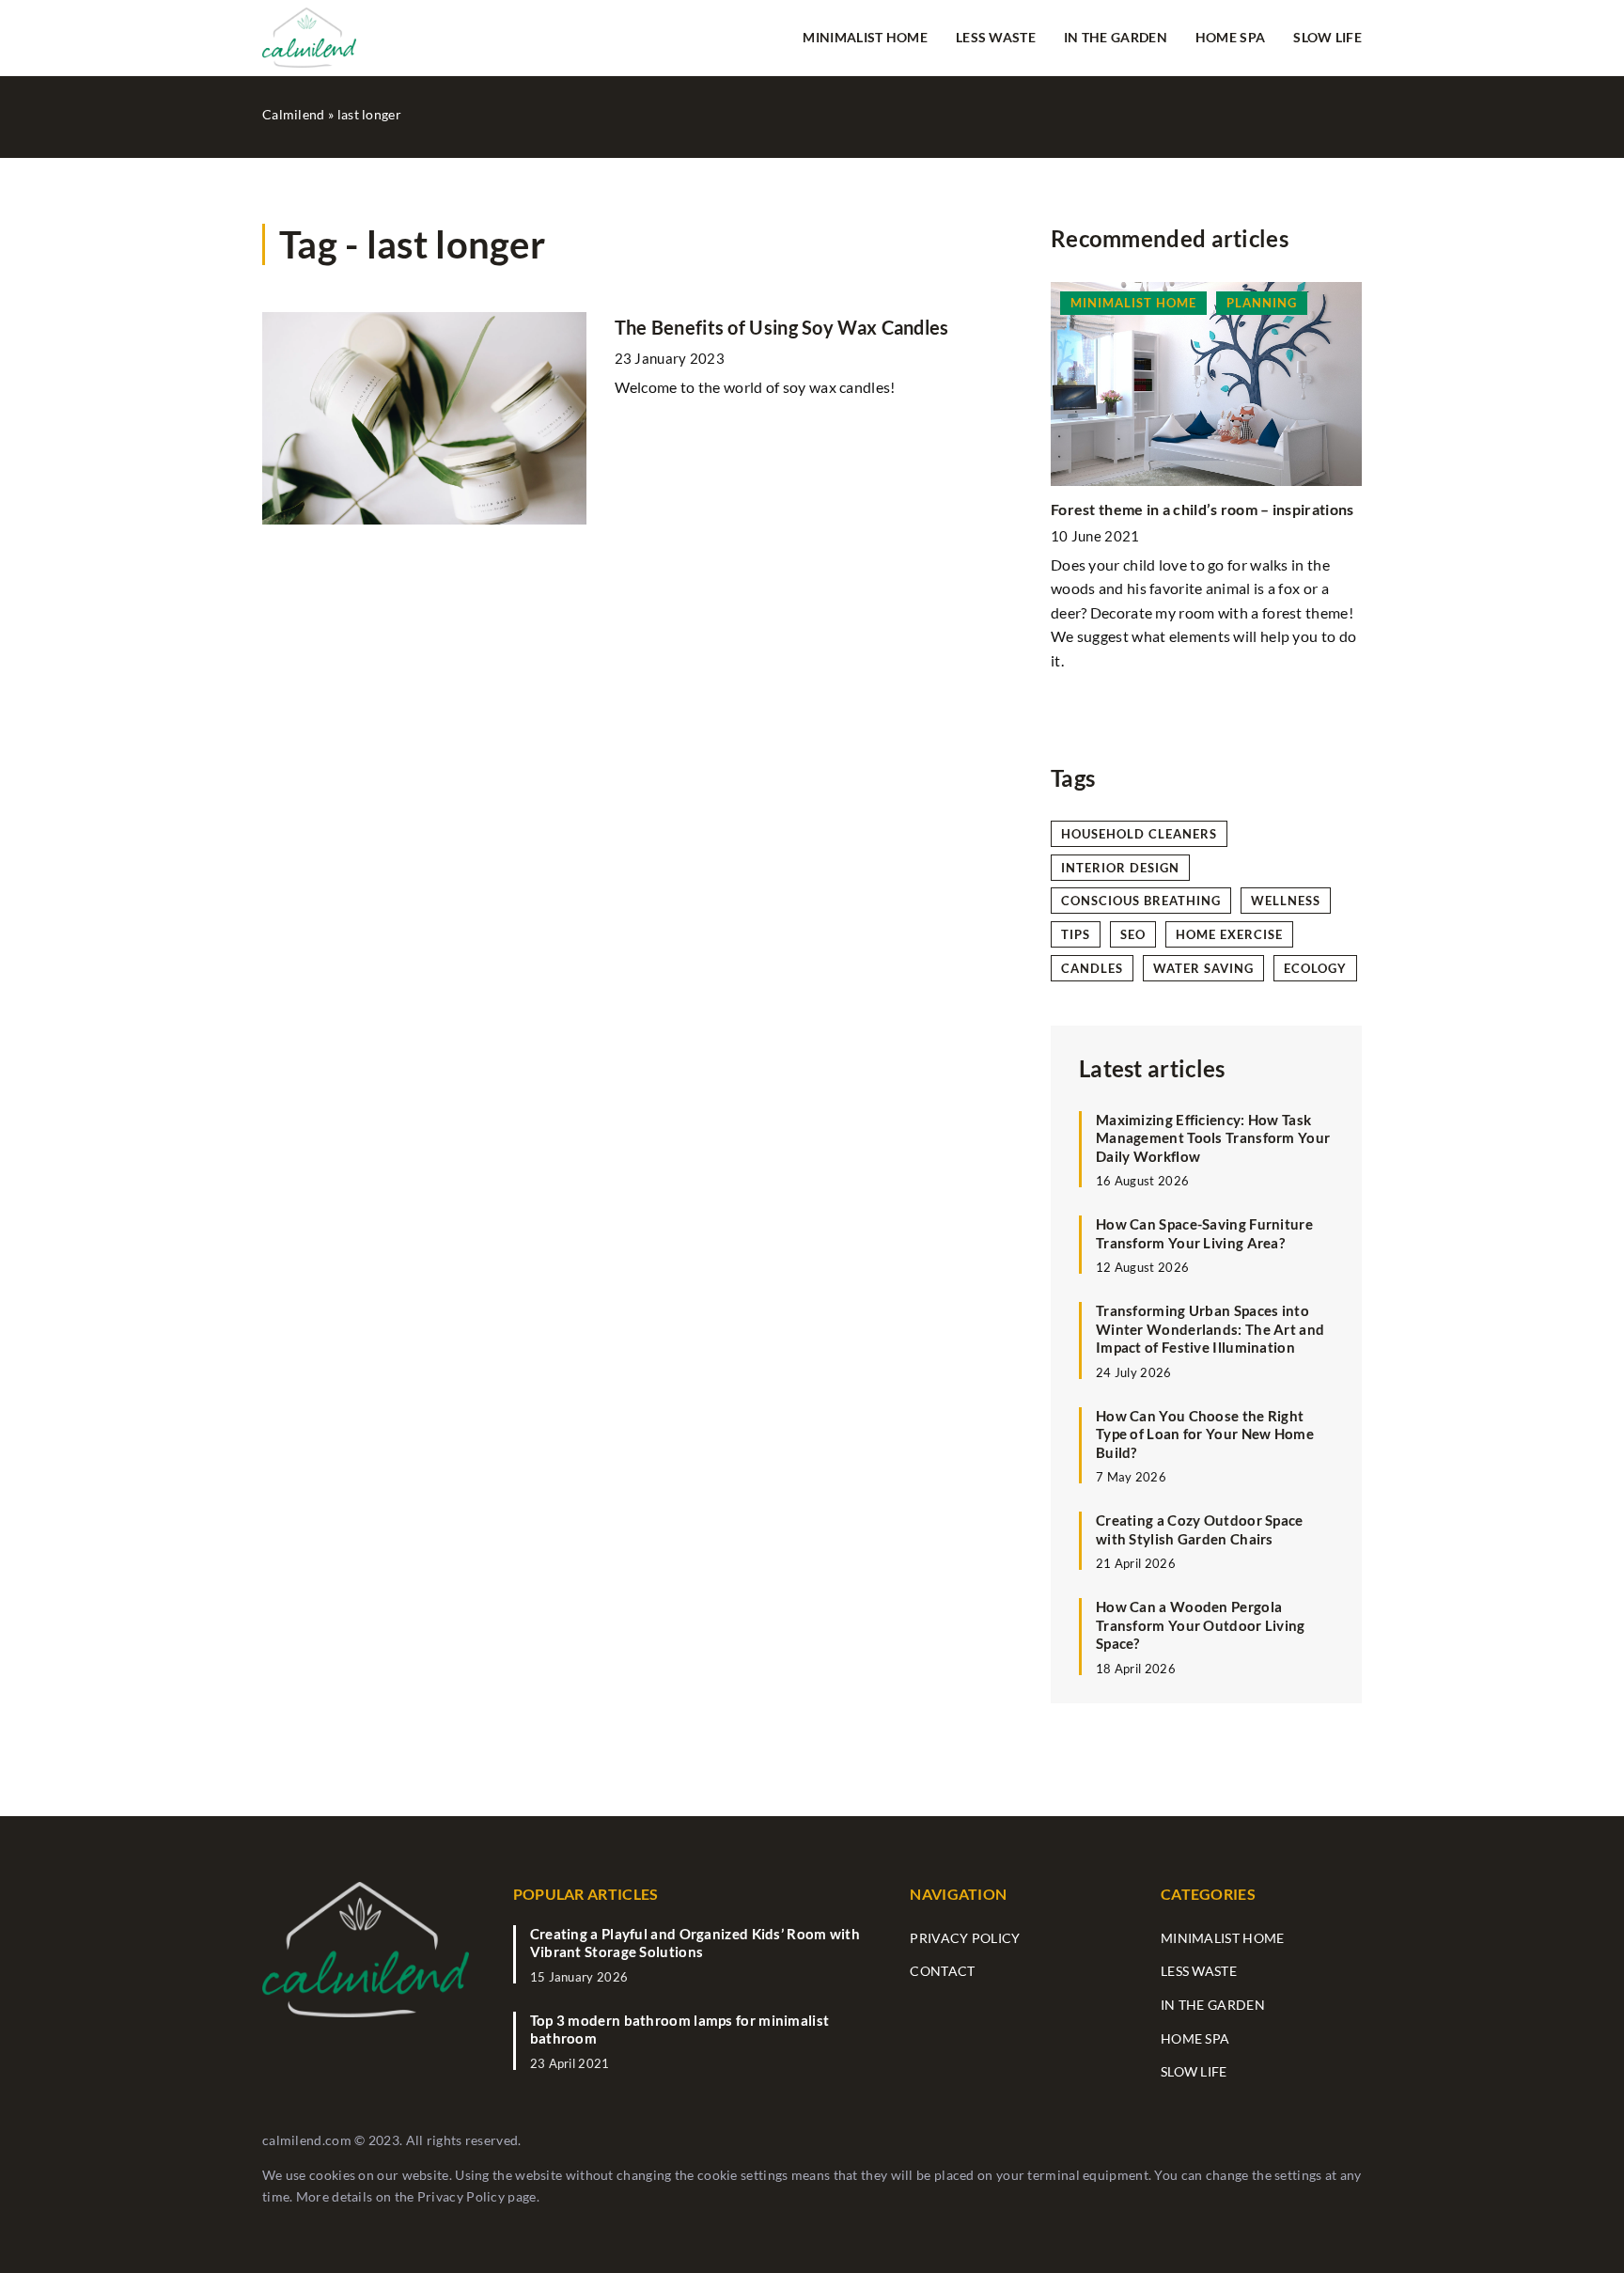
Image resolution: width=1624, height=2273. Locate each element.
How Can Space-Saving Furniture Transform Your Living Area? (1204, 1234)
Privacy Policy (461, 2196)
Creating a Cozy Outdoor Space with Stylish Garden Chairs (1200, 1530)
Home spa (1230, 37)
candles (1092, 968)
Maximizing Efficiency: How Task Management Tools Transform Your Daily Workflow (1213, 1138)
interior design (1120, 868)
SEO (1133, 934)
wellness (1286, 901)
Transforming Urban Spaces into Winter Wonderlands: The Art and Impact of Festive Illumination (1210, 1330)
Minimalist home (865, 37)
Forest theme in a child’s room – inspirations (1202, 509)
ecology (1315, 968)
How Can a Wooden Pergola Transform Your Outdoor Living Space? (1201, 1626)
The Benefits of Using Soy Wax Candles (782, 327)
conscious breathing (1141, 901)
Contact (942, 1971)
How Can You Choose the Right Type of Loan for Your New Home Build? (1205, 1434)
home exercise (1229, 934)
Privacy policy (965, 1938)
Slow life (1327, 37)
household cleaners (1139, 834)
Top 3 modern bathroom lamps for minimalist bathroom (680, 2030)
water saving (1203, 968)
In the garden (1116, 37)
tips (1076, 934)
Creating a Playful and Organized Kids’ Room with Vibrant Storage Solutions (695, 1943)
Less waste (996, 37)
